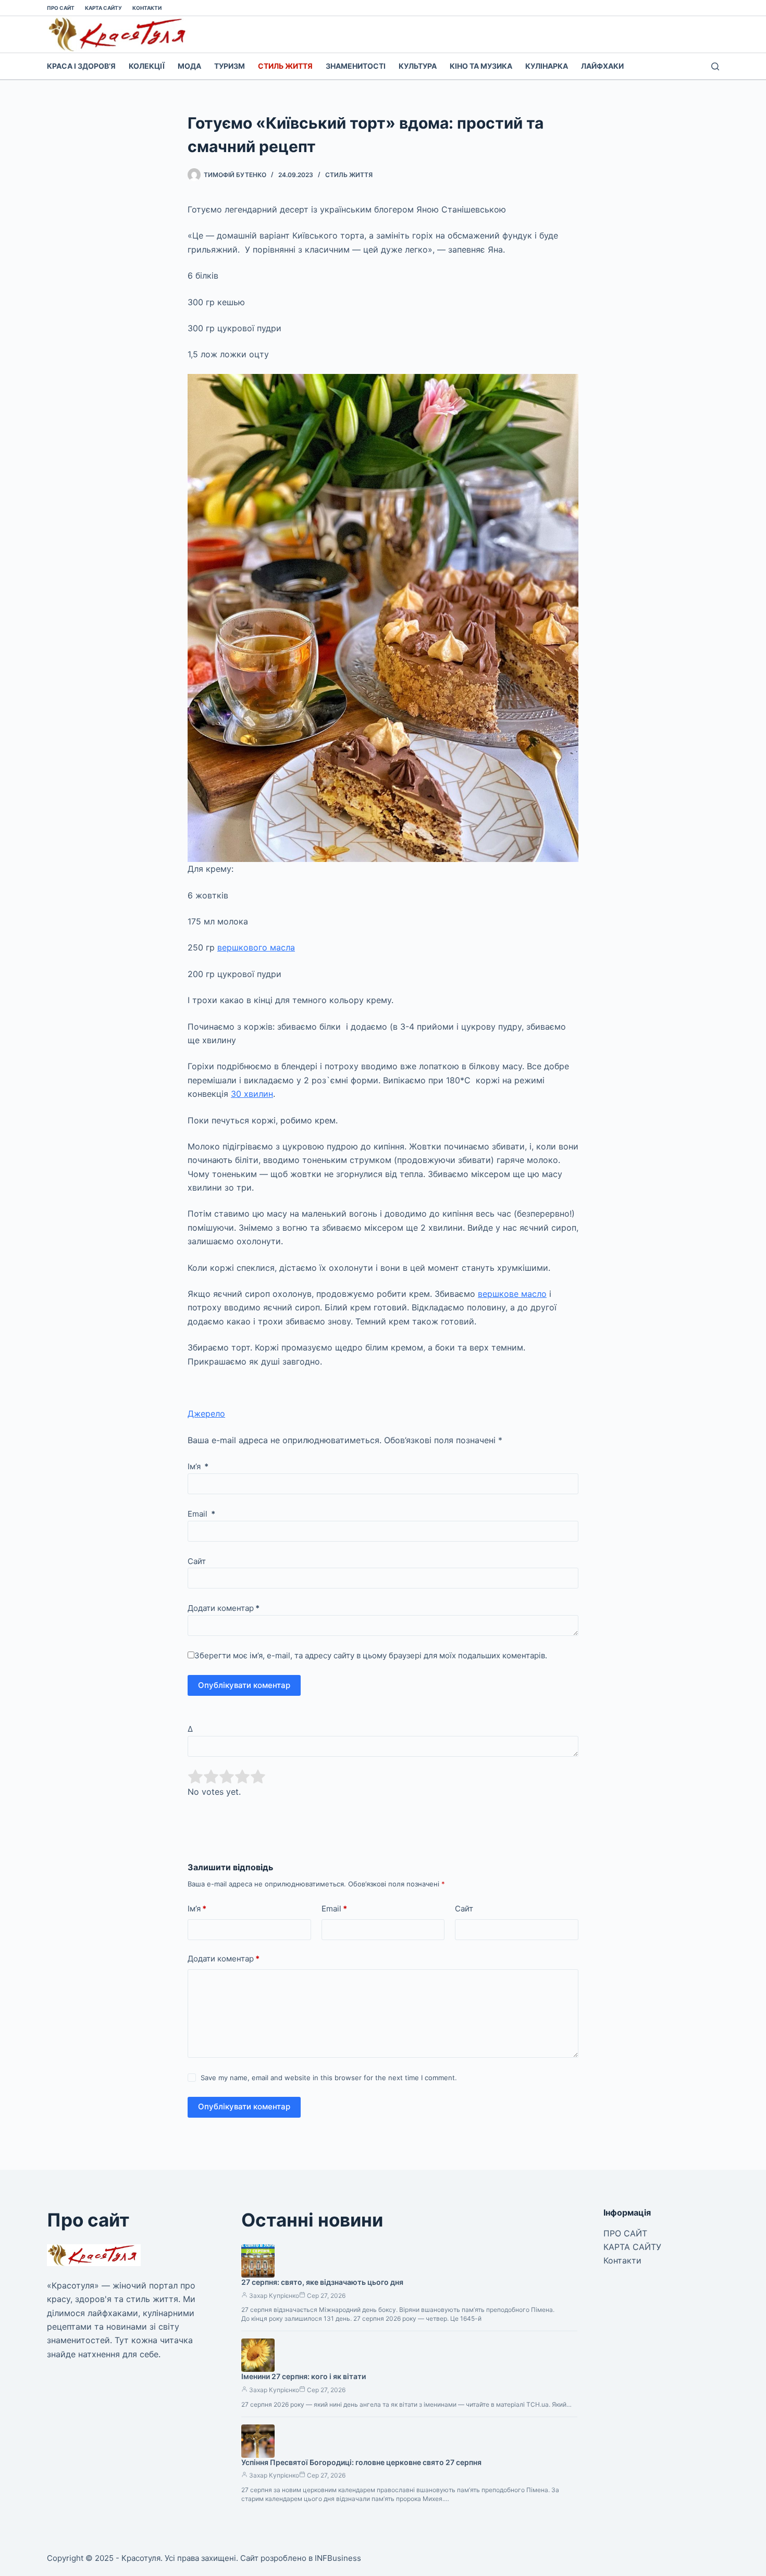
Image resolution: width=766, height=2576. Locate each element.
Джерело (206, 1414)
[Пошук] (715, 66)
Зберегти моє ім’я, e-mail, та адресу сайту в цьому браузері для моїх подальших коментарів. (371, 1655)
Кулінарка (547, 66)
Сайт (197, 1561)
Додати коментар (224, 1608)
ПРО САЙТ (61, 8)
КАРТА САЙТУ (103, 8)
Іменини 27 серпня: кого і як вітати (304, 2376)
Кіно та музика (481, 66)
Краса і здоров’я (81, 66)
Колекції (147, 66)
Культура (418, 66)
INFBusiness (338, 2558)
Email (201, 1514)
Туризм (230, 66)
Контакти (147, 8)
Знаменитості (356, 66)
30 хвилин (252, 1094)
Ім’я (198, 1466)
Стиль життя (285, 66)
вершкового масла (256, 947)
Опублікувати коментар (244, 1685)
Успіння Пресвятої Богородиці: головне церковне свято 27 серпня (361, 2462)
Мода (189, 66)
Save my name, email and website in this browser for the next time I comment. (329, 2078)
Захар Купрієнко (274, 2296)
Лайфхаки (602, 66)
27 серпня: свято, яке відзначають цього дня (322, 2282)
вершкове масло (512, 1294)
